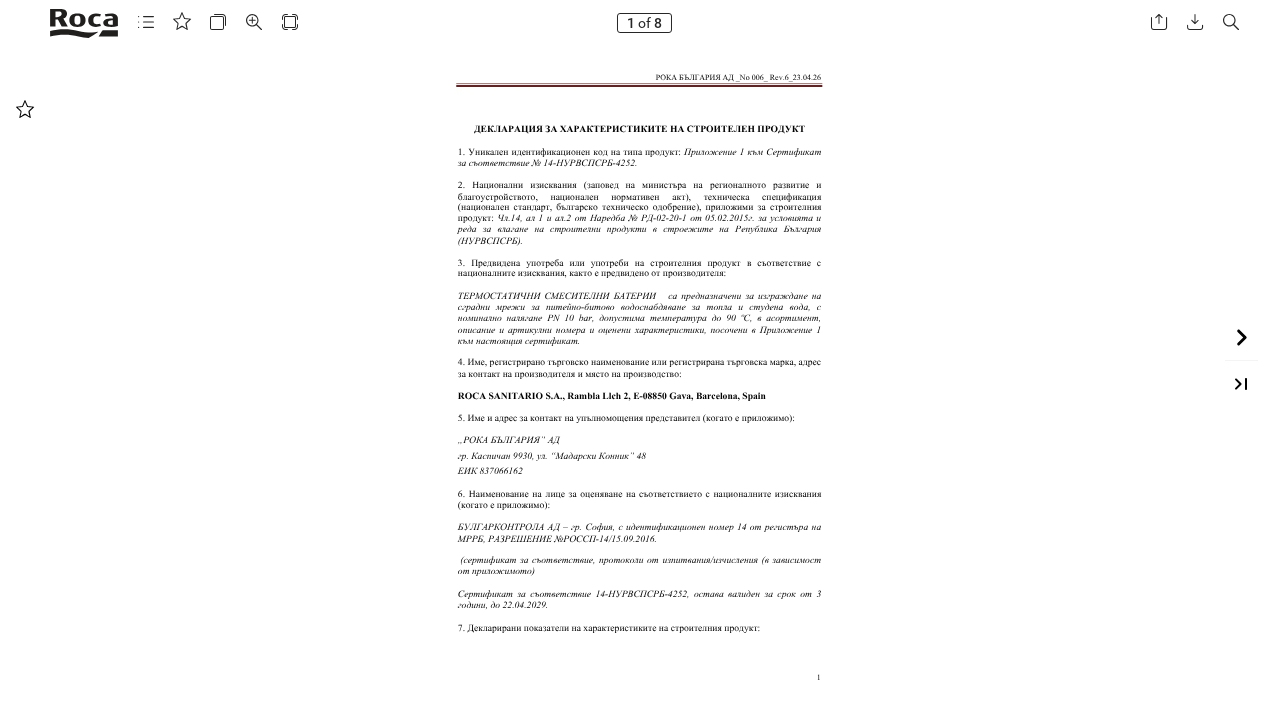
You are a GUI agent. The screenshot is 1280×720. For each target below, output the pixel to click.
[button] (146, 22)
